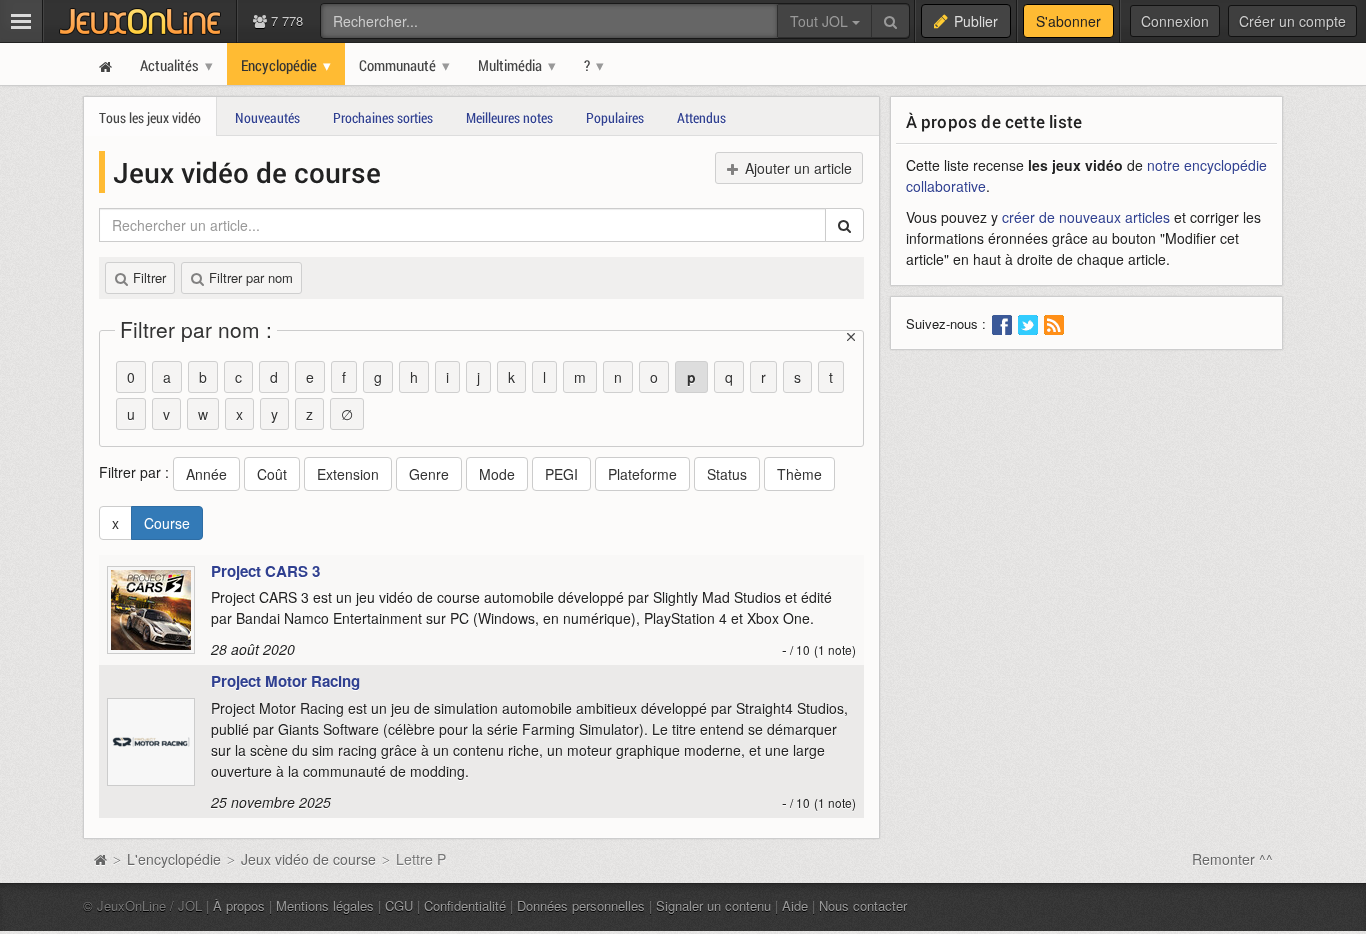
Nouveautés (267, 117)
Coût (272, 474)
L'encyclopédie (174, 859)
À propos (239, 905)
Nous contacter (863, 905)
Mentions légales (325, 905)
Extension (348, 474)
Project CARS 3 (265, 571)
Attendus (701, 117)
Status (727, 474)
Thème (799, 474)
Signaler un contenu (713, 905)
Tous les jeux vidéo (150, 117)
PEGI (561, 474)
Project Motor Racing (285, 681)
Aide (795, 905)
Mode (497, 474)
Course (167, 523)
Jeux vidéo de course (308, 859)
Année (206, 474)
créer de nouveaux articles (1086, 217)
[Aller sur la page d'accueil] (100, 859)
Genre (429, 474)
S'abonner (1068, 21)
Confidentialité (465, 905)
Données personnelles (581, 905)
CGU (399, 905)
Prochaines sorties (383, 117)
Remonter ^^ (1232, 859)
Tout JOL (821, 21)
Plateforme (642, 474)
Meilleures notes (509, 117)
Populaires (615, 117)
